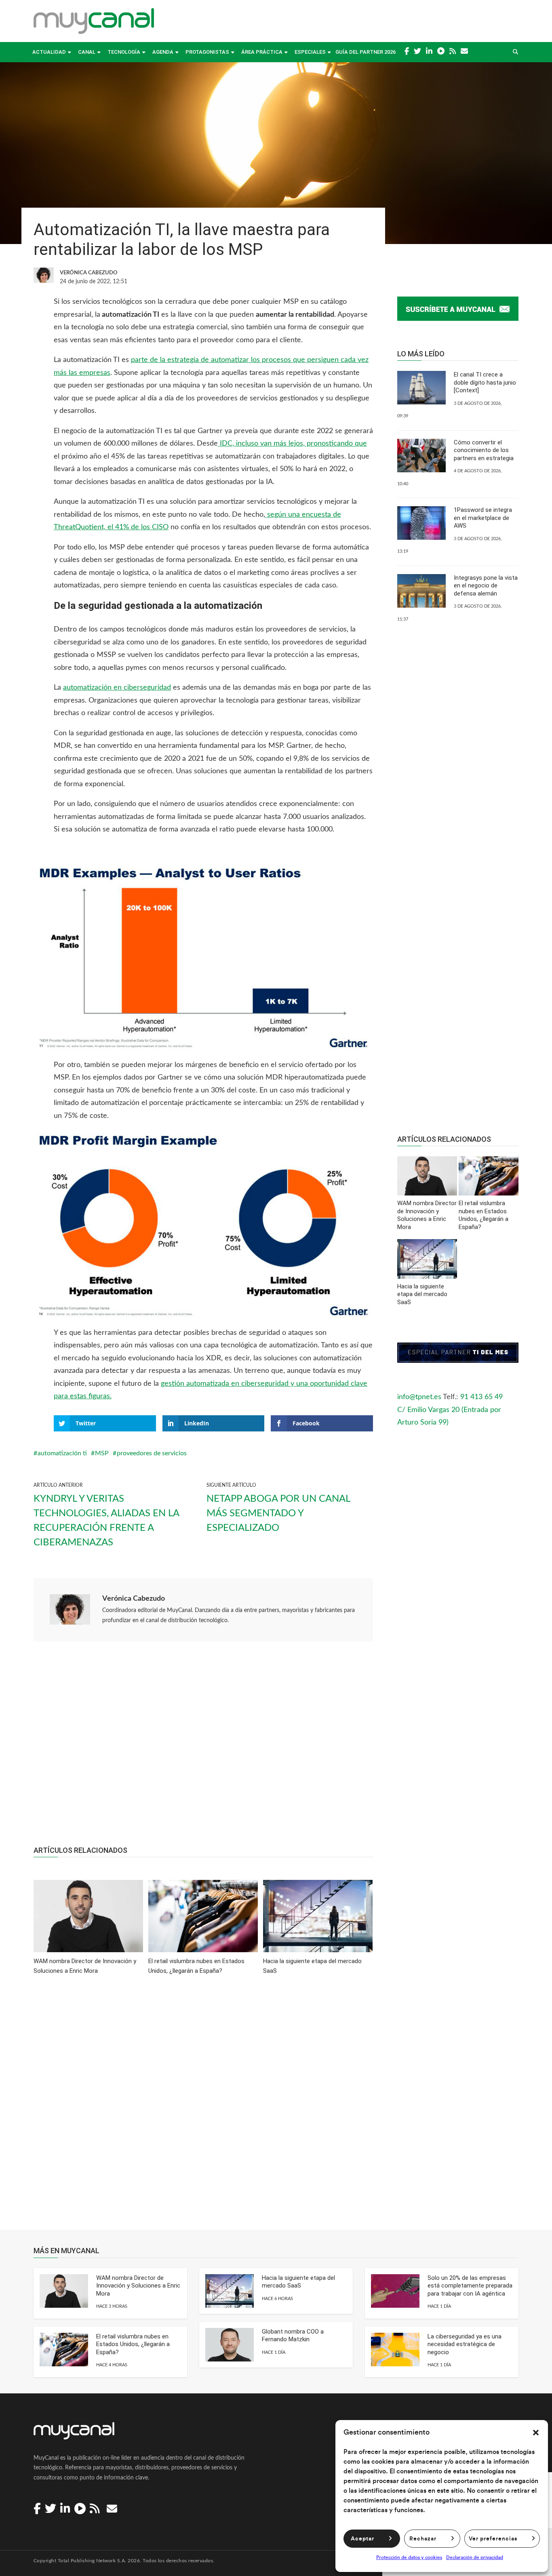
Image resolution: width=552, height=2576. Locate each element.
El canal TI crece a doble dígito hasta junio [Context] (485, 382)
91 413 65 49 (481, 1397)
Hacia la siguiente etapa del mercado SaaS (298, 2282)
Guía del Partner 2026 (366, 52)
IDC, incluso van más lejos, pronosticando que (292, 444)
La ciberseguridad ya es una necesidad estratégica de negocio (465, 2344)
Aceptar (362, 2539)
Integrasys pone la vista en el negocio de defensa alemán (486, 586)
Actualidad (49, 52)
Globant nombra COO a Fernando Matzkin (293, 2336)
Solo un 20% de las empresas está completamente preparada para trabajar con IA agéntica (470, 2286)
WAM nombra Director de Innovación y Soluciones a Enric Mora (138, 2286)
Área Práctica (262, 52)
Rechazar (423, 2539)
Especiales (310, 52)
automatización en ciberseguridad (117, 688)
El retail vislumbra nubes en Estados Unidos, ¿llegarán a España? (133, 2344)
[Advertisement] (203, 1748)
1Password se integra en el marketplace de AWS (483, 518)
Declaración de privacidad (475, 2557)
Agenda (163, 52)
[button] (536, 2433)
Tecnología (124, 52)
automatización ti (62, 1453)
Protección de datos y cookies (409, 2557)
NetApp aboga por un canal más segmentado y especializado (278, 1513)
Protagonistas (207, 52)
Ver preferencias (493, 2539)
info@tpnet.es (419, 1397)
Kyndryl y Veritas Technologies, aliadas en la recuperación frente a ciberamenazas (106, 1521)
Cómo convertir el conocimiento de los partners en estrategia (484, 450)
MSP (102, 1453)
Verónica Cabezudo (134, 1599)
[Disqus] (203, 2108)
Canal (87, 52)
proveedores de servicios (152, 1453)
